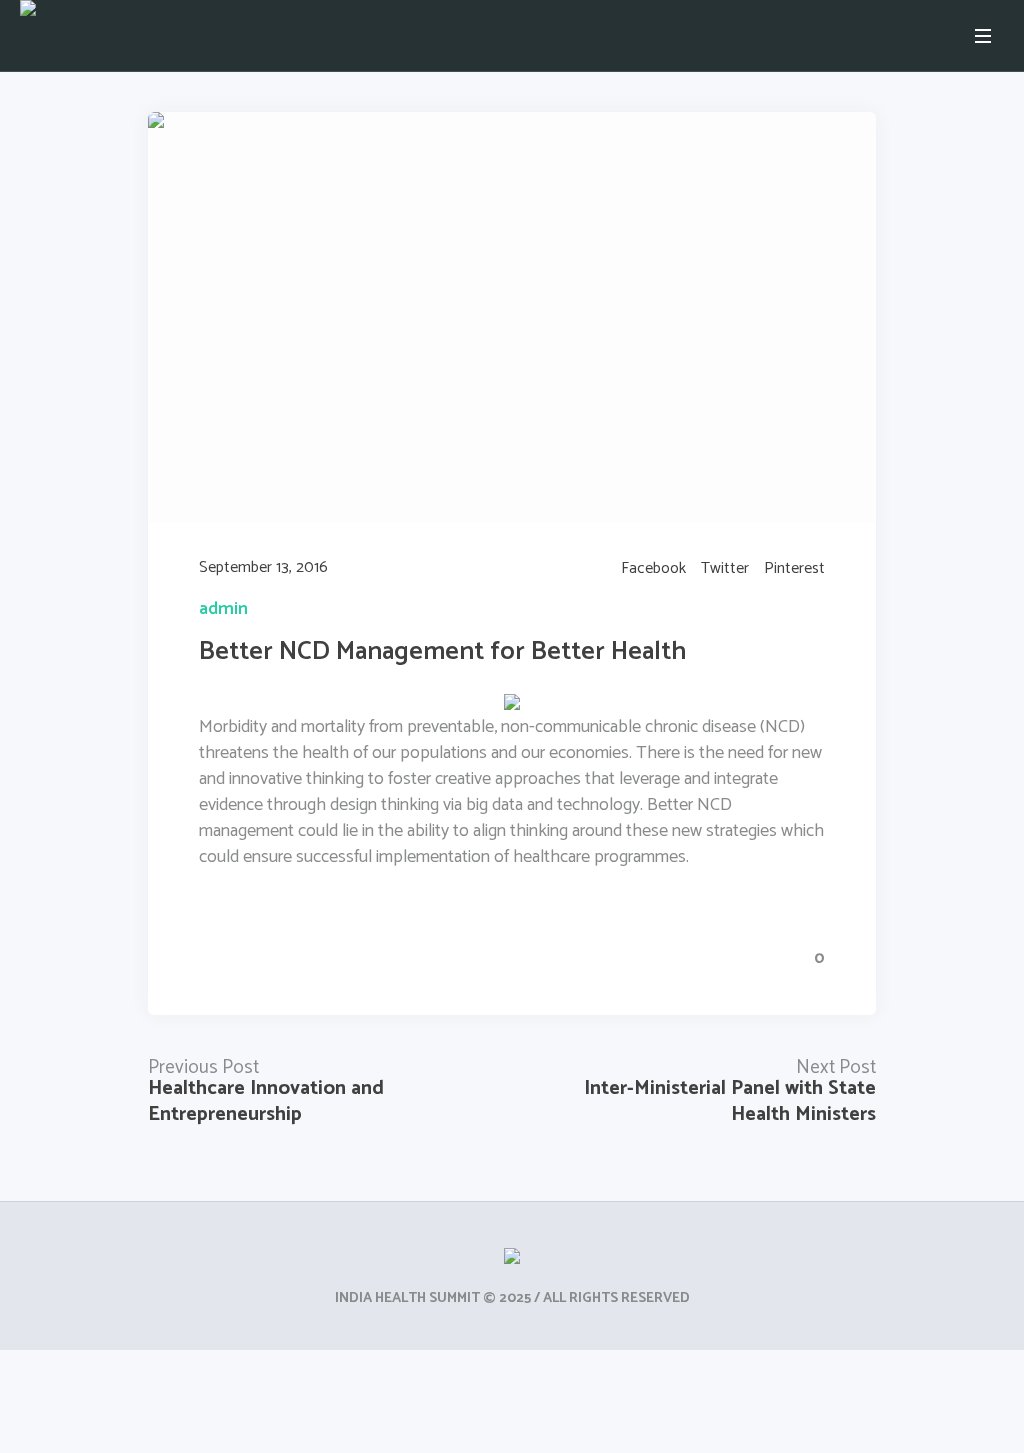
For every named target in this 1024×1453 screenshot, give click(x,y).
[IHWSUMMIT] (512, 1260)
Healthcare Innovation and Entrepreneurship (266, 1101)
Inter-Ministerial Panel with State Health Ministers (730, 1101)
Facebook (653, 569)
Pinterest (794, 569)
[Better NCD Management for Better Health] (512, 316)
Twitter (725, 569)
